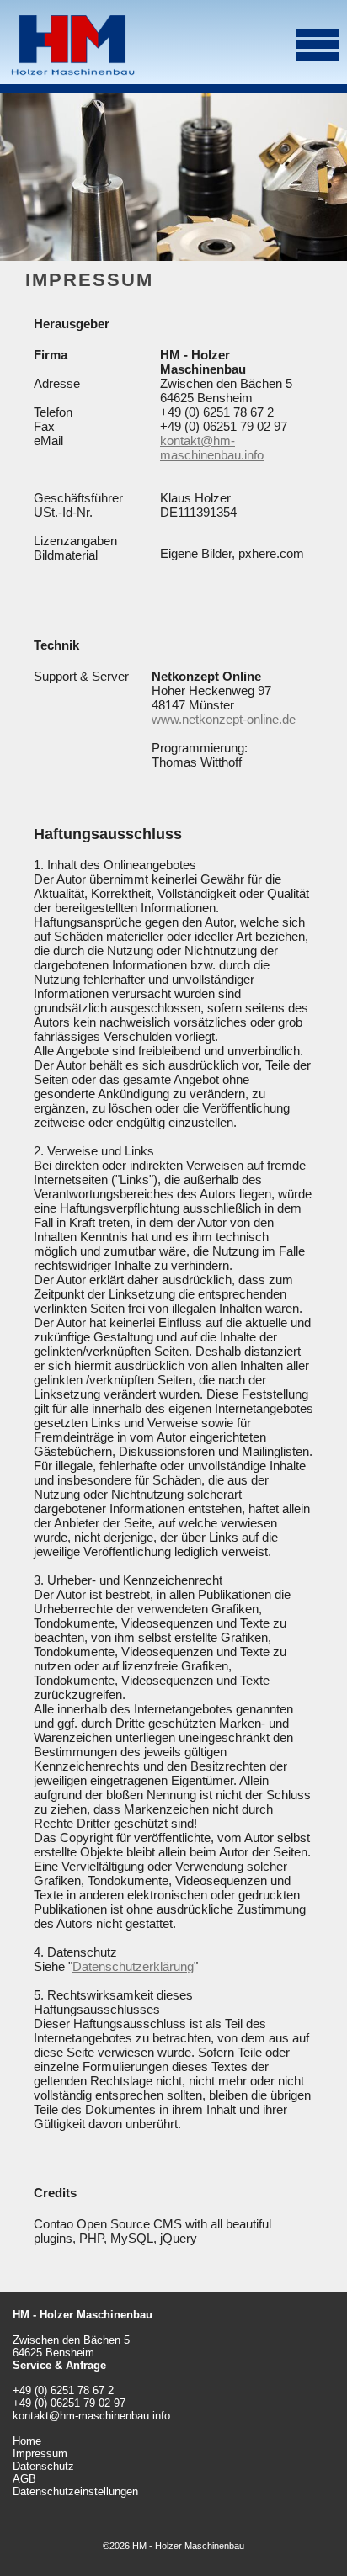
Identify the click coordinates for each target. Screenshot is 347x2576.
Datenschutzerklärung (133, 1966)
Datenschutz (43, 2466)
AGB (24, 2479)
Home (27, 2441)
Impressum (40, 2454)
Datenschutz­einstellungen (75, 2491)
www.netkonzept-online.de (224, 719)
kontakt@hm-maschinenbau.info (212, 448)
